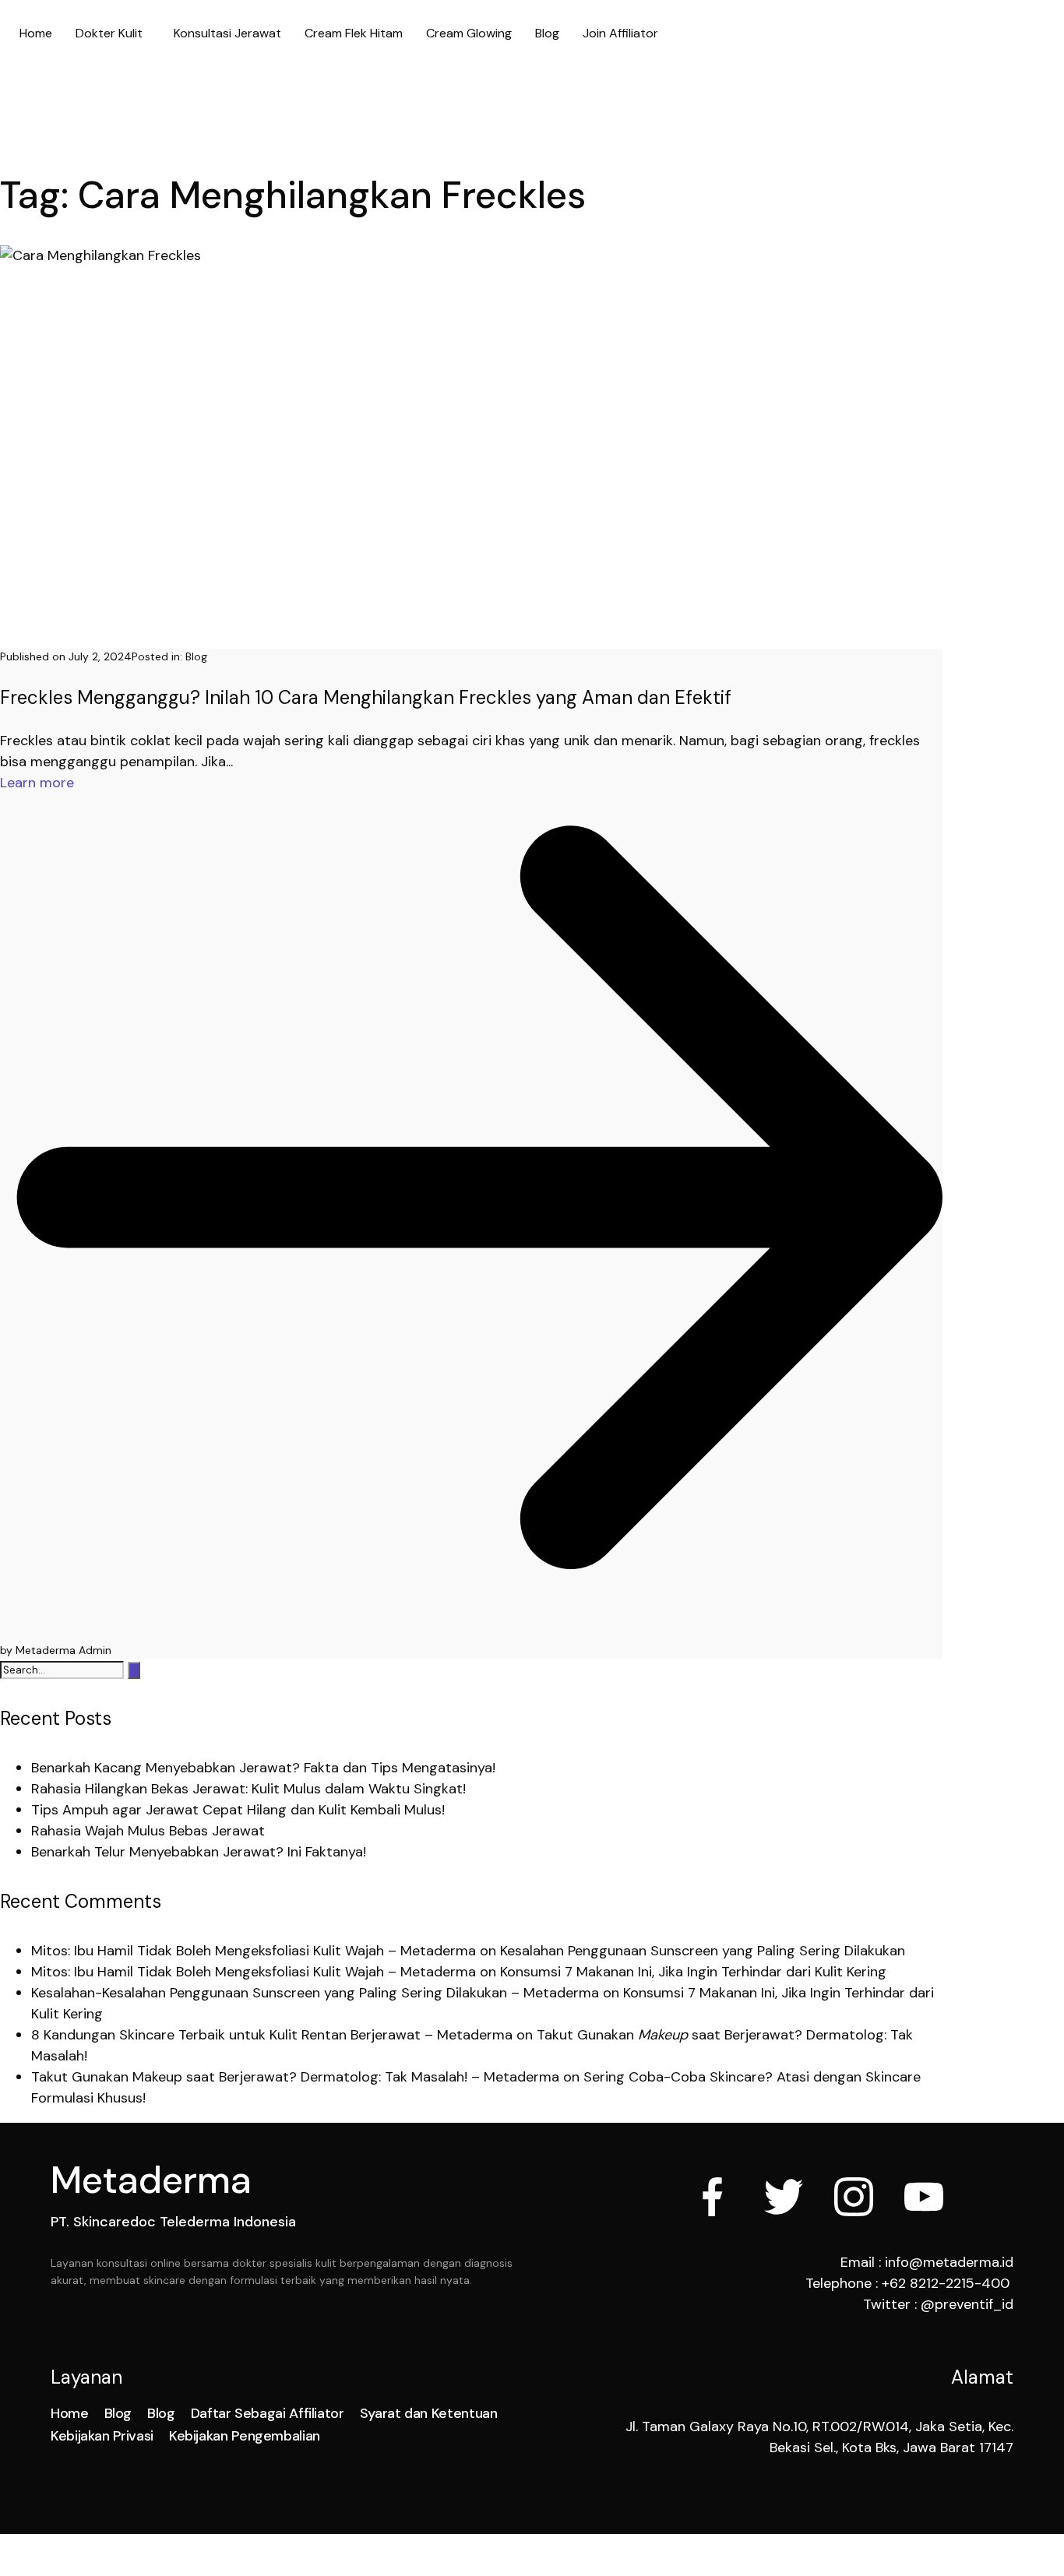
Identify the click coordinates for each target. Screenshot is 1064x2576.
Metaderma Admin (63, 1650)
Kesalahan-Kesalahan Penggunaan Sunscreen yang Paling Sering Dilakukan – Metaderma (315, 1993)
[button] (113, 33)
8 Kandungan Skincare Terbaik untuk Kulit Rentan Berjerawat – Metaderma (272, 2035)
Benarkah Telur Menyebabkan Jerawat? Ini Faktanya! (199, 1852)
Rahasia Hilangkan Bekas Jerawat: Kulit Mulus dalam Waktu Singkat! (248, 1789)
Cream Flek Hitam (354, 33)
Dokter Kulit (109, 33)
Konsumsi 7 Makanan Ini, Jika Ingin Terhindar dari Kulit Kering (693, 1972)
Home (36, 33)
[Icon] (713, 2200)
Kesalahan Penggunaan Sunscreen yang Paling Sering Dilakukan (703, 1951)
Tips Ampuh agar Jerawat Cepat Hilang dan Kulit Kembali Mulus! (238, 1810)
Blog (547, 33)
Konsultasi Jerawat (227, 33)
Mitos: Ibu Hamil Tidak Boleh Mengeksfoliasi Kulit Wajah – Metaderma (254, 1951)
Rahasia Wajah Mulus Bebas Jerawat (148, 1831)
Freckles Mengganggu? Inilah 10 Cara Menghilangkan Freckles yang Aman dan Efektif (366, 697)
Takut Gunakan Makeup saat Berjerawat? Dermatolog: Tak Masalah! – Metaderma (295, 2077)
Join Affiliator (620, 33)
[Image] (924, 2200)
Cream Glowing (469, 33)
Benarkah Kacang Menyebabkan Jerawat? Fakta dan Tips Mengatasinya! (263, 1768)
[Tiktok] (994, 2197)
